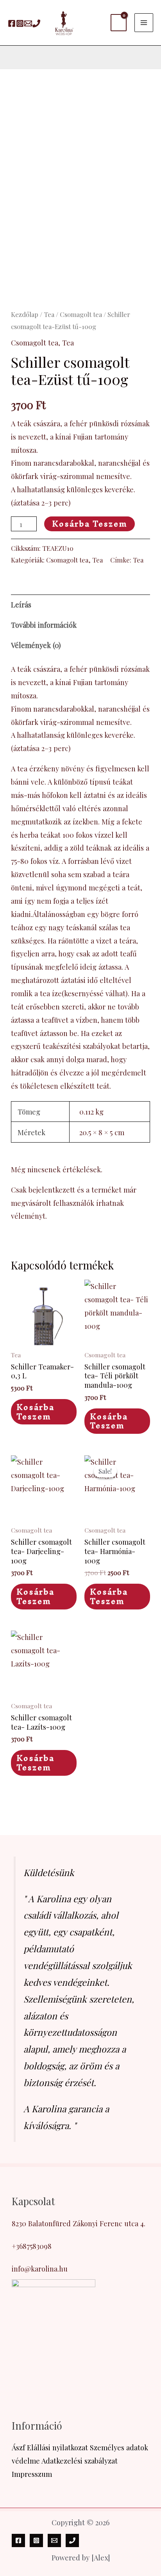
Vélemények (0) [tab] (36, 645)
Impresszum (32, 2474)
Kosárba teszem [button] (35, 1412)
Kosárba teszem (89, 524)
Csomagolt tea (81, 314)
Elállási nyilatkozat (57, 2447)
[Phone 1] (36, 23)
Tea (49, 314)
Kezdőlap (25, 314)
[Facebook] (12, 23)
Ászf (18, 2447)
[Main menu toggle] (144, 23)
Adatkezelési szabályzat (80, 2461)
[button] (11, 57)
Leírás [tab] (21, 604)
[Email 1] (28, 23)
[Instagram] (20, 23)
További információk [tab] (44, 625)
